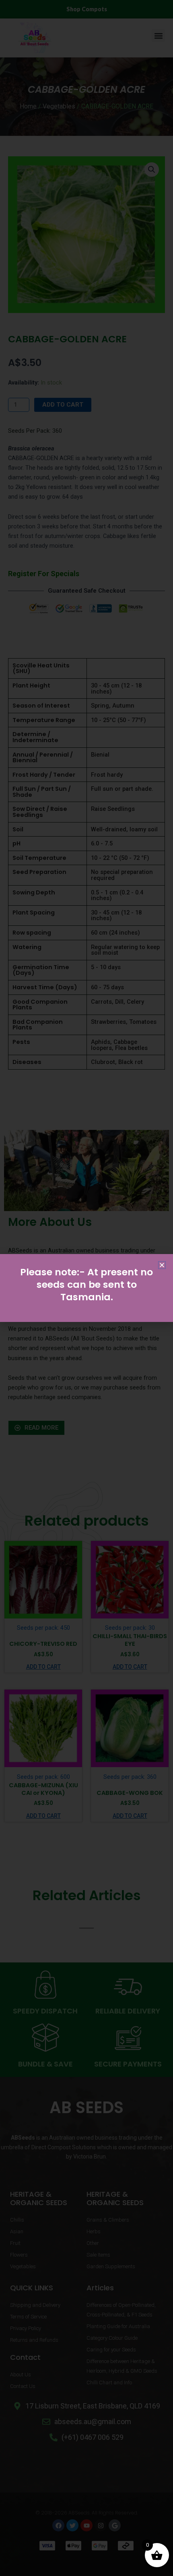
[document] (86, 1288)
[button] (162, 1265)
